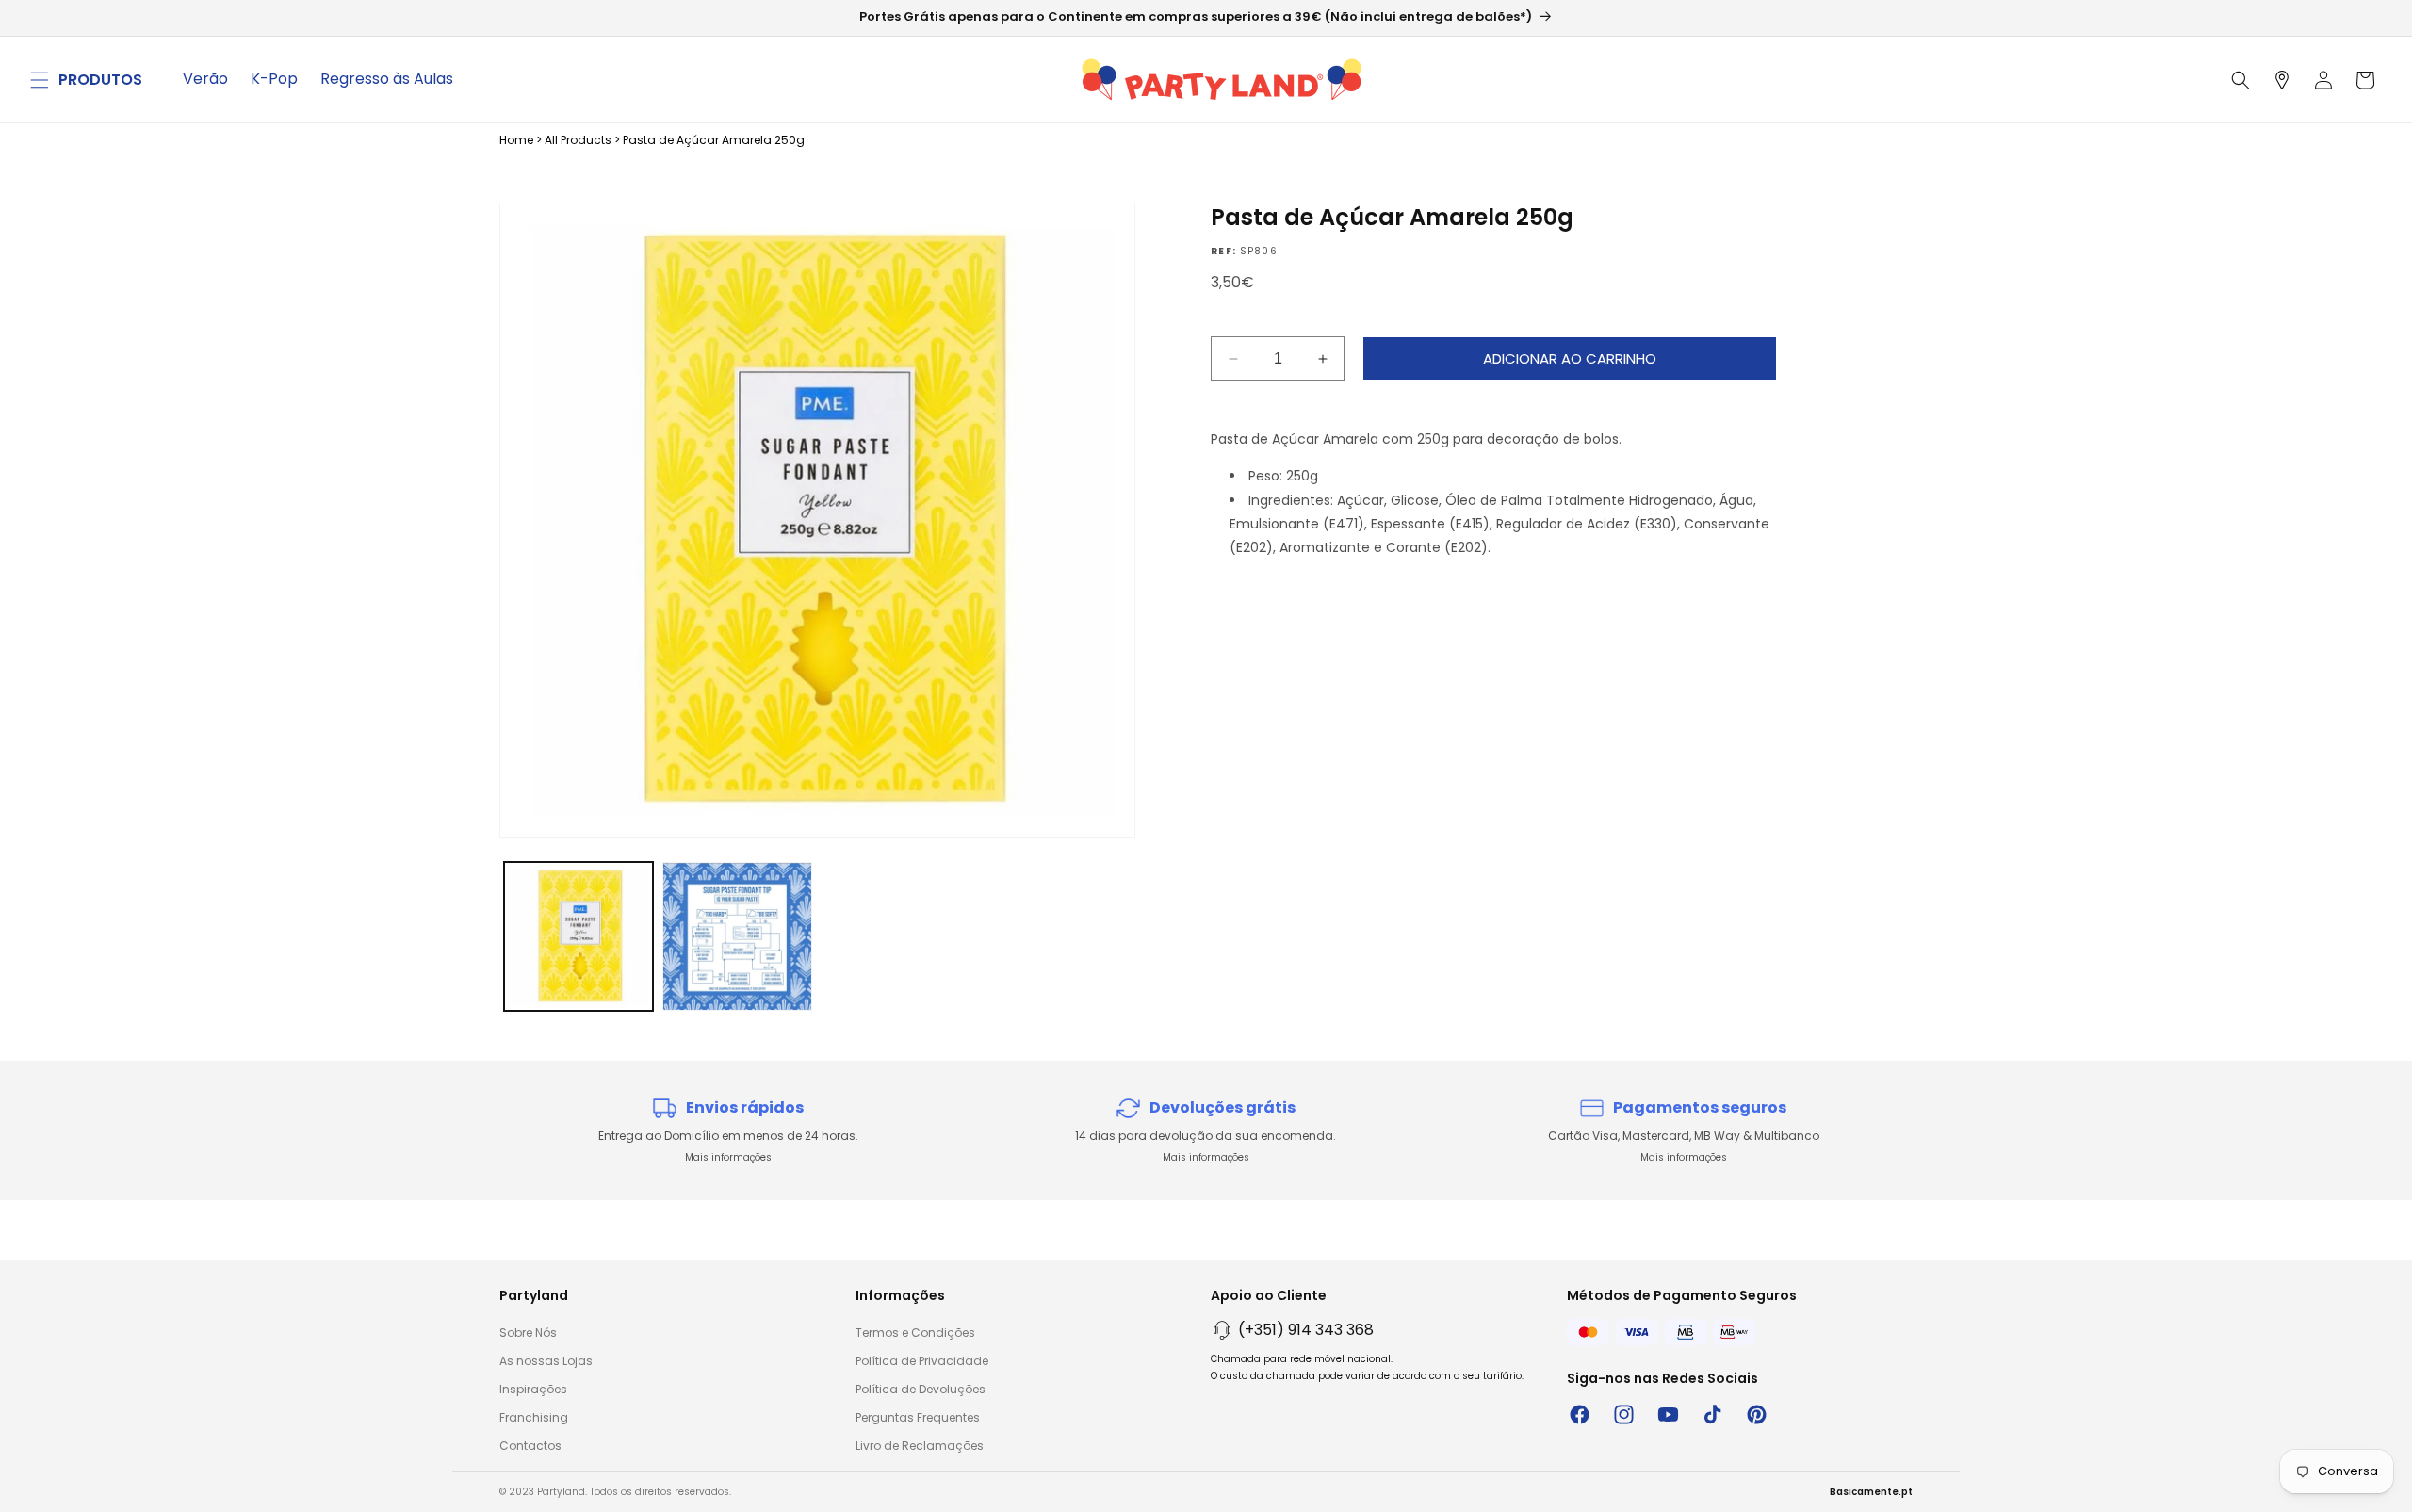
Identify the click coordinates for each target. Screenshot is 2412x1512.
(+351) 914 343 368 (1306, 1330)
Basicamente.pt (1871, 1492)
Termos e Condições (915, 1333)
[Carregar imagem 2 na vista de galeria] (737, 936)
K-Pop (274, 79)
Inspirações (533, 1389)
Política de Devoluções (921, 1389)
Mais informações (728, 1157)
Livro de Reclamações (920, 1446)
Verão (205, 79)
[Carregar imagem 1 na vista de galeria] (579, 936)
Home (516, 140)
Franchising (534, 1417)
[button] (40, 80)
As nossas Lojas (546, 1361)
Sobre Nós (528, 1333)
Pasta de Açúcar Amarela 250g (714, 140)
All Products (578, 140)
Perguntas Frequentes (918, 1417)
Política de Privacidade (922, 1361)
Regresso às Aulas (387, 79)
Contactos (530, 1446)
